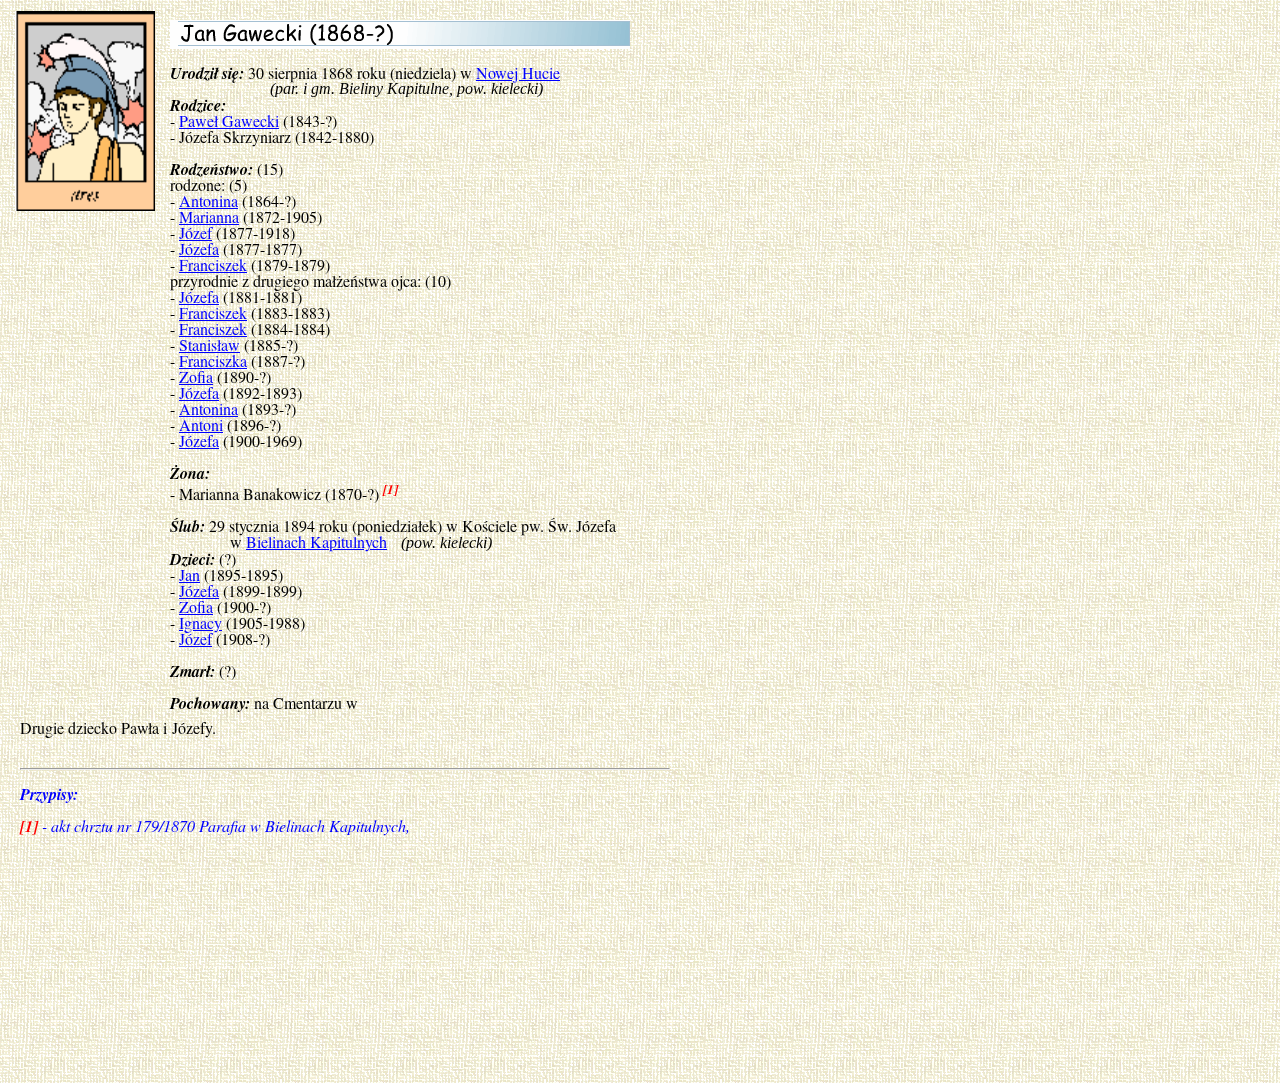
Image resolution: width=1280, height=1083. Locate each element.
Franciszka (213, 360)
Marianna (209, 216)
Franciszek (213, 264)
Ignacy (200, 622)
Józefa (199, 248)
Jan (189, 574)
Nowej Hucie (518, 72)
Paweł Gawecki (229, 120)
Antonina (208, 200)
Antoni (201, 424)
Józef (195, 232)
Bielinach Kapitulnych (316, 541)
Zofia (196, 376)
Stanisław (209, 344)
